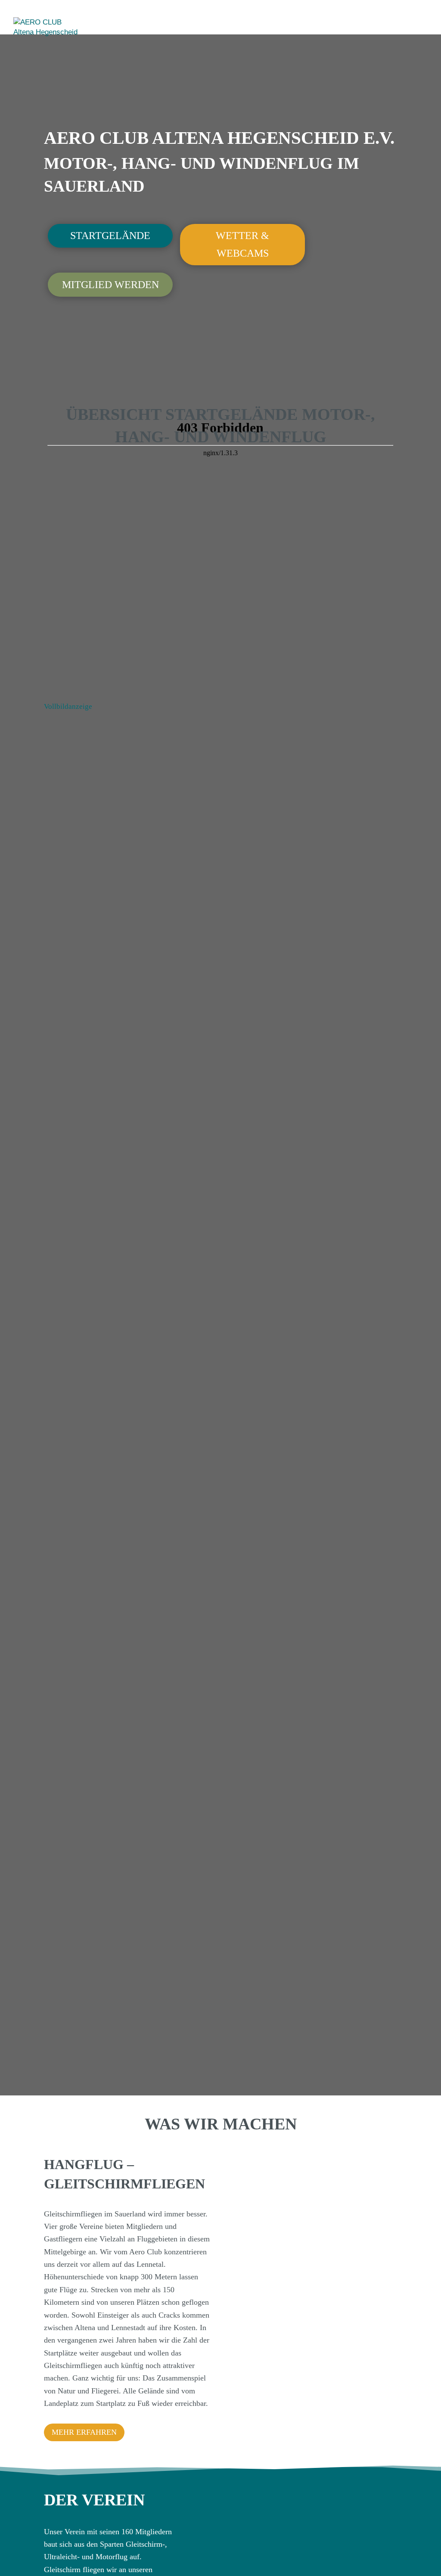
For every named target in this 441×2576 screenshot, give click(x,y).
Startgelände (110, 236)
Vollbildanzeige (68, 706)
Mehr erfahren (84, 2432)
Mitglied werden (110, 285)
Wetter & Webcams (242, 244)
